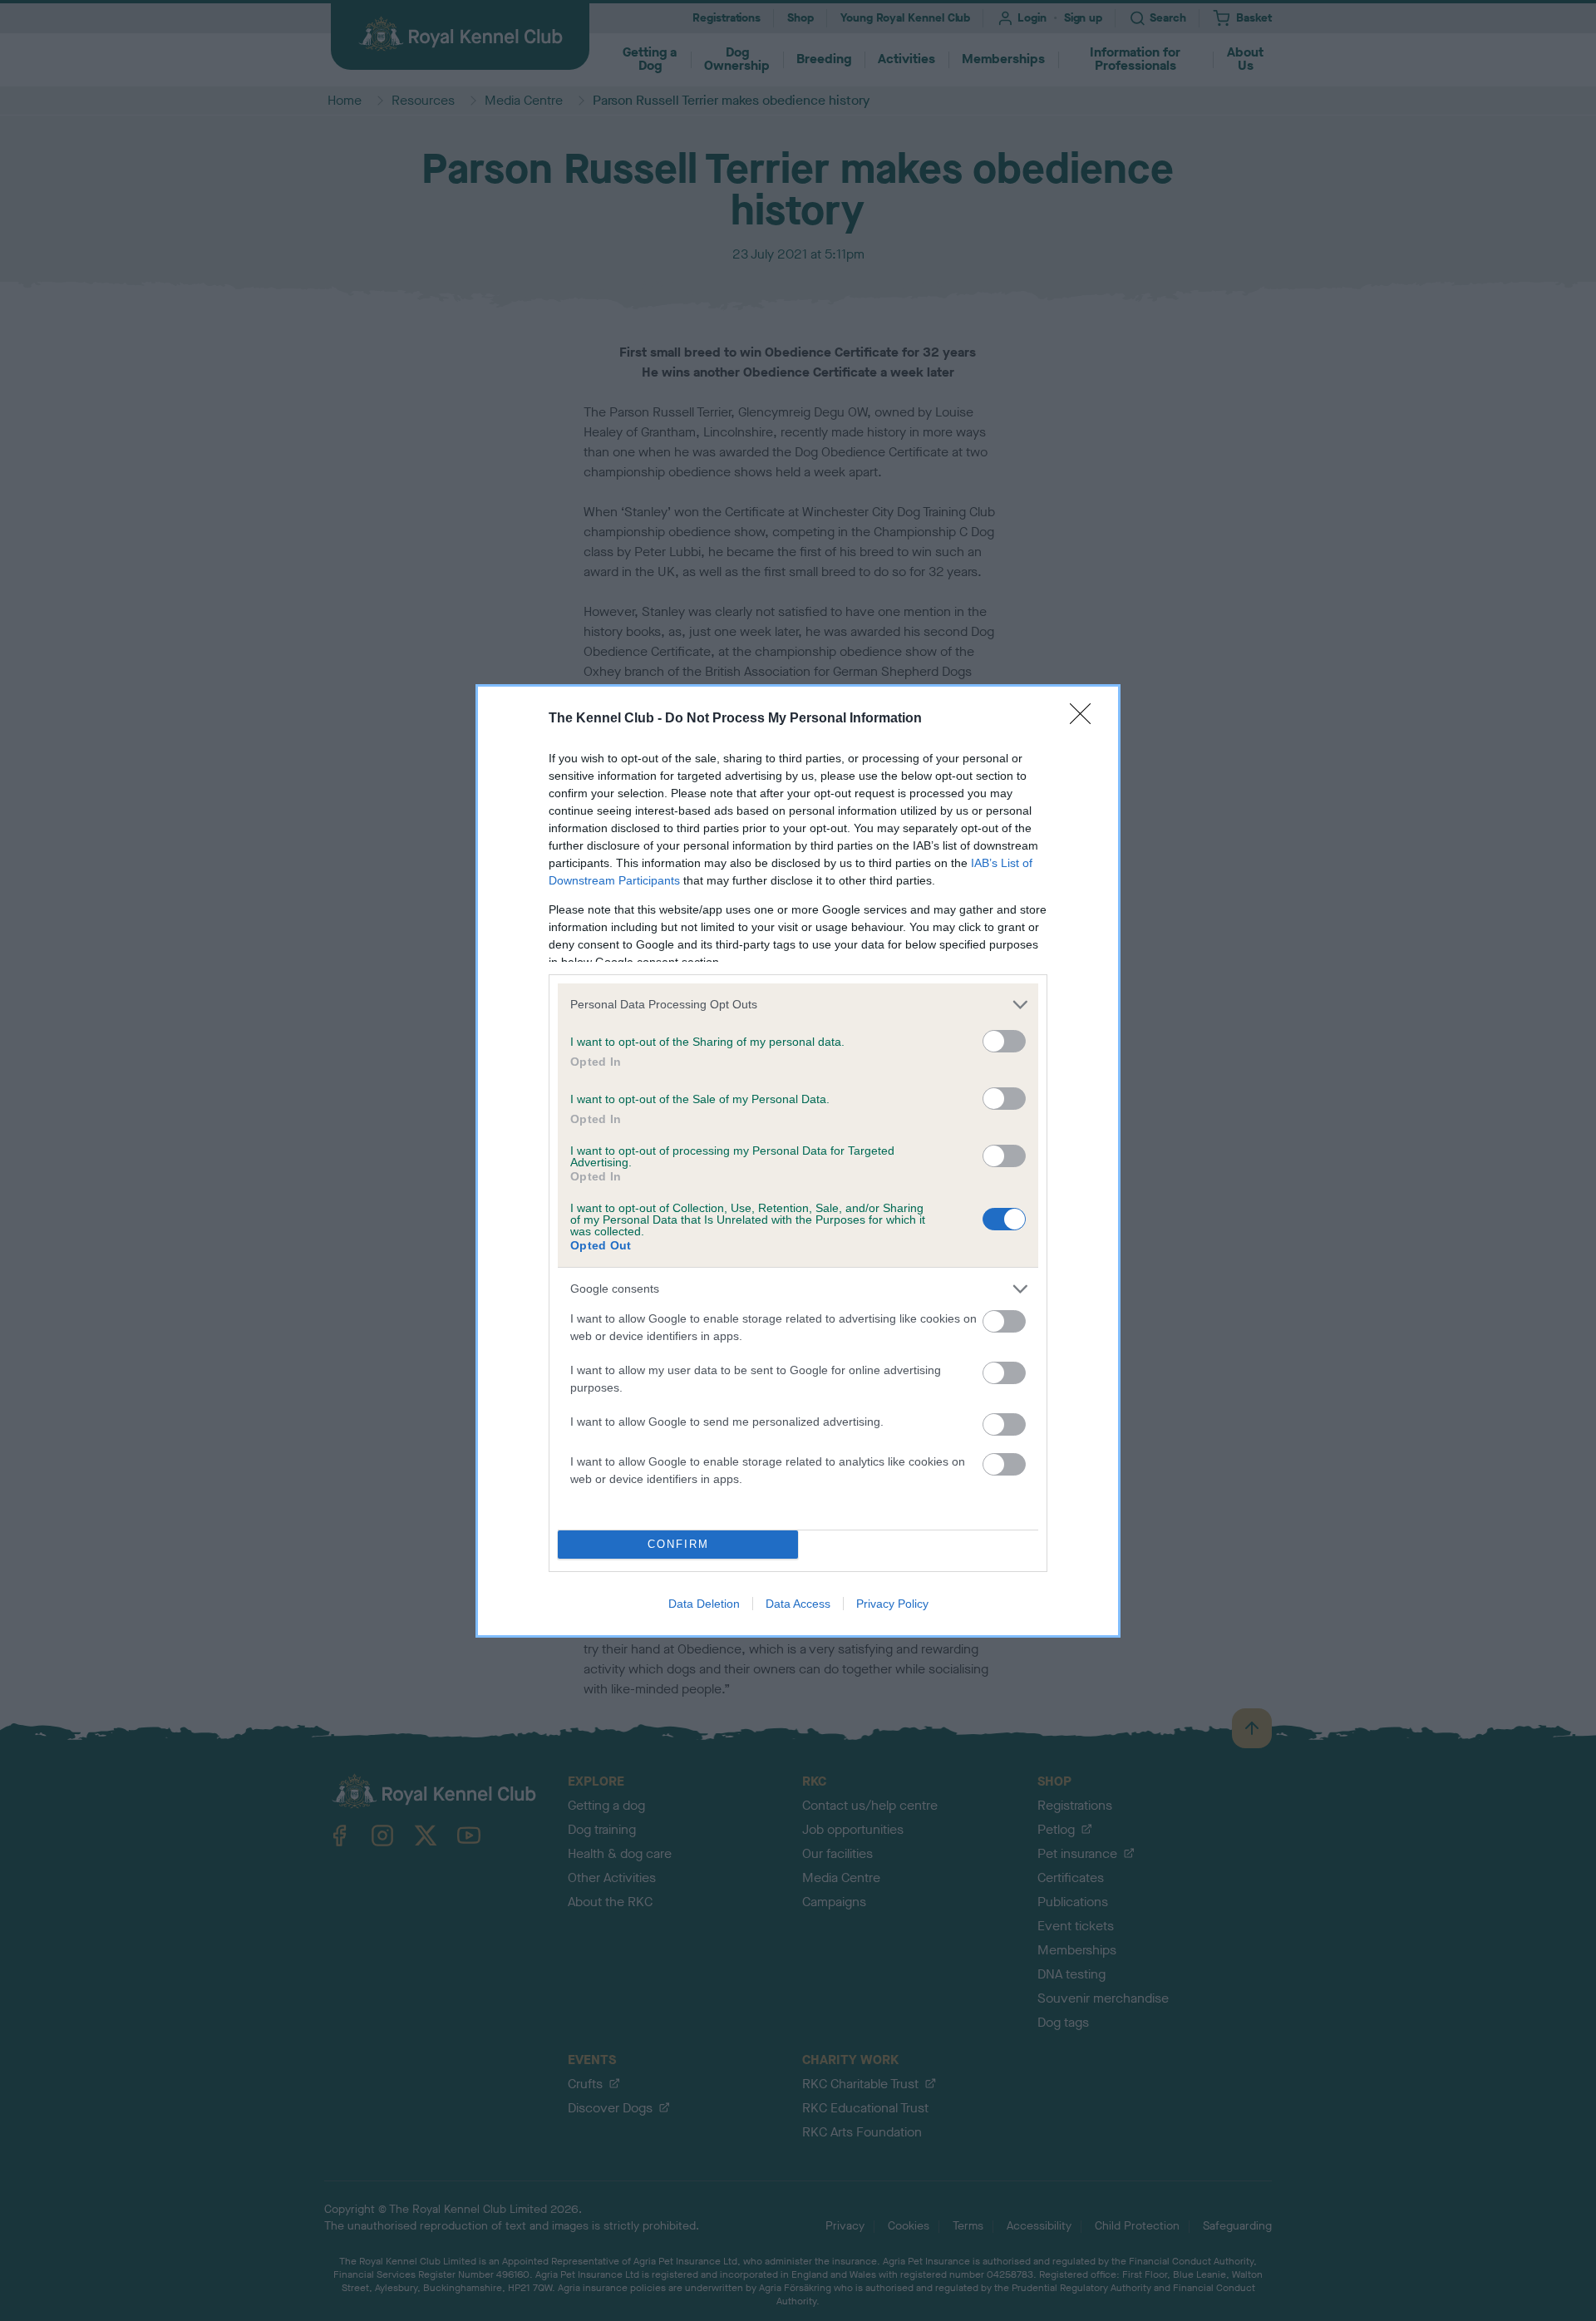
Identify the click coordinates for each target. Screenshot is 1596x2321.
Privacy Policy (892, 1604)
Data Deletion (704, 1604)
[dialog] (798, 1161)
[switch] (1004, 1041)
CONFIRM (678, 1544)
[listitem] (798, 1005)
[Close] (1086, 719)
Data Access (798, 1604)
